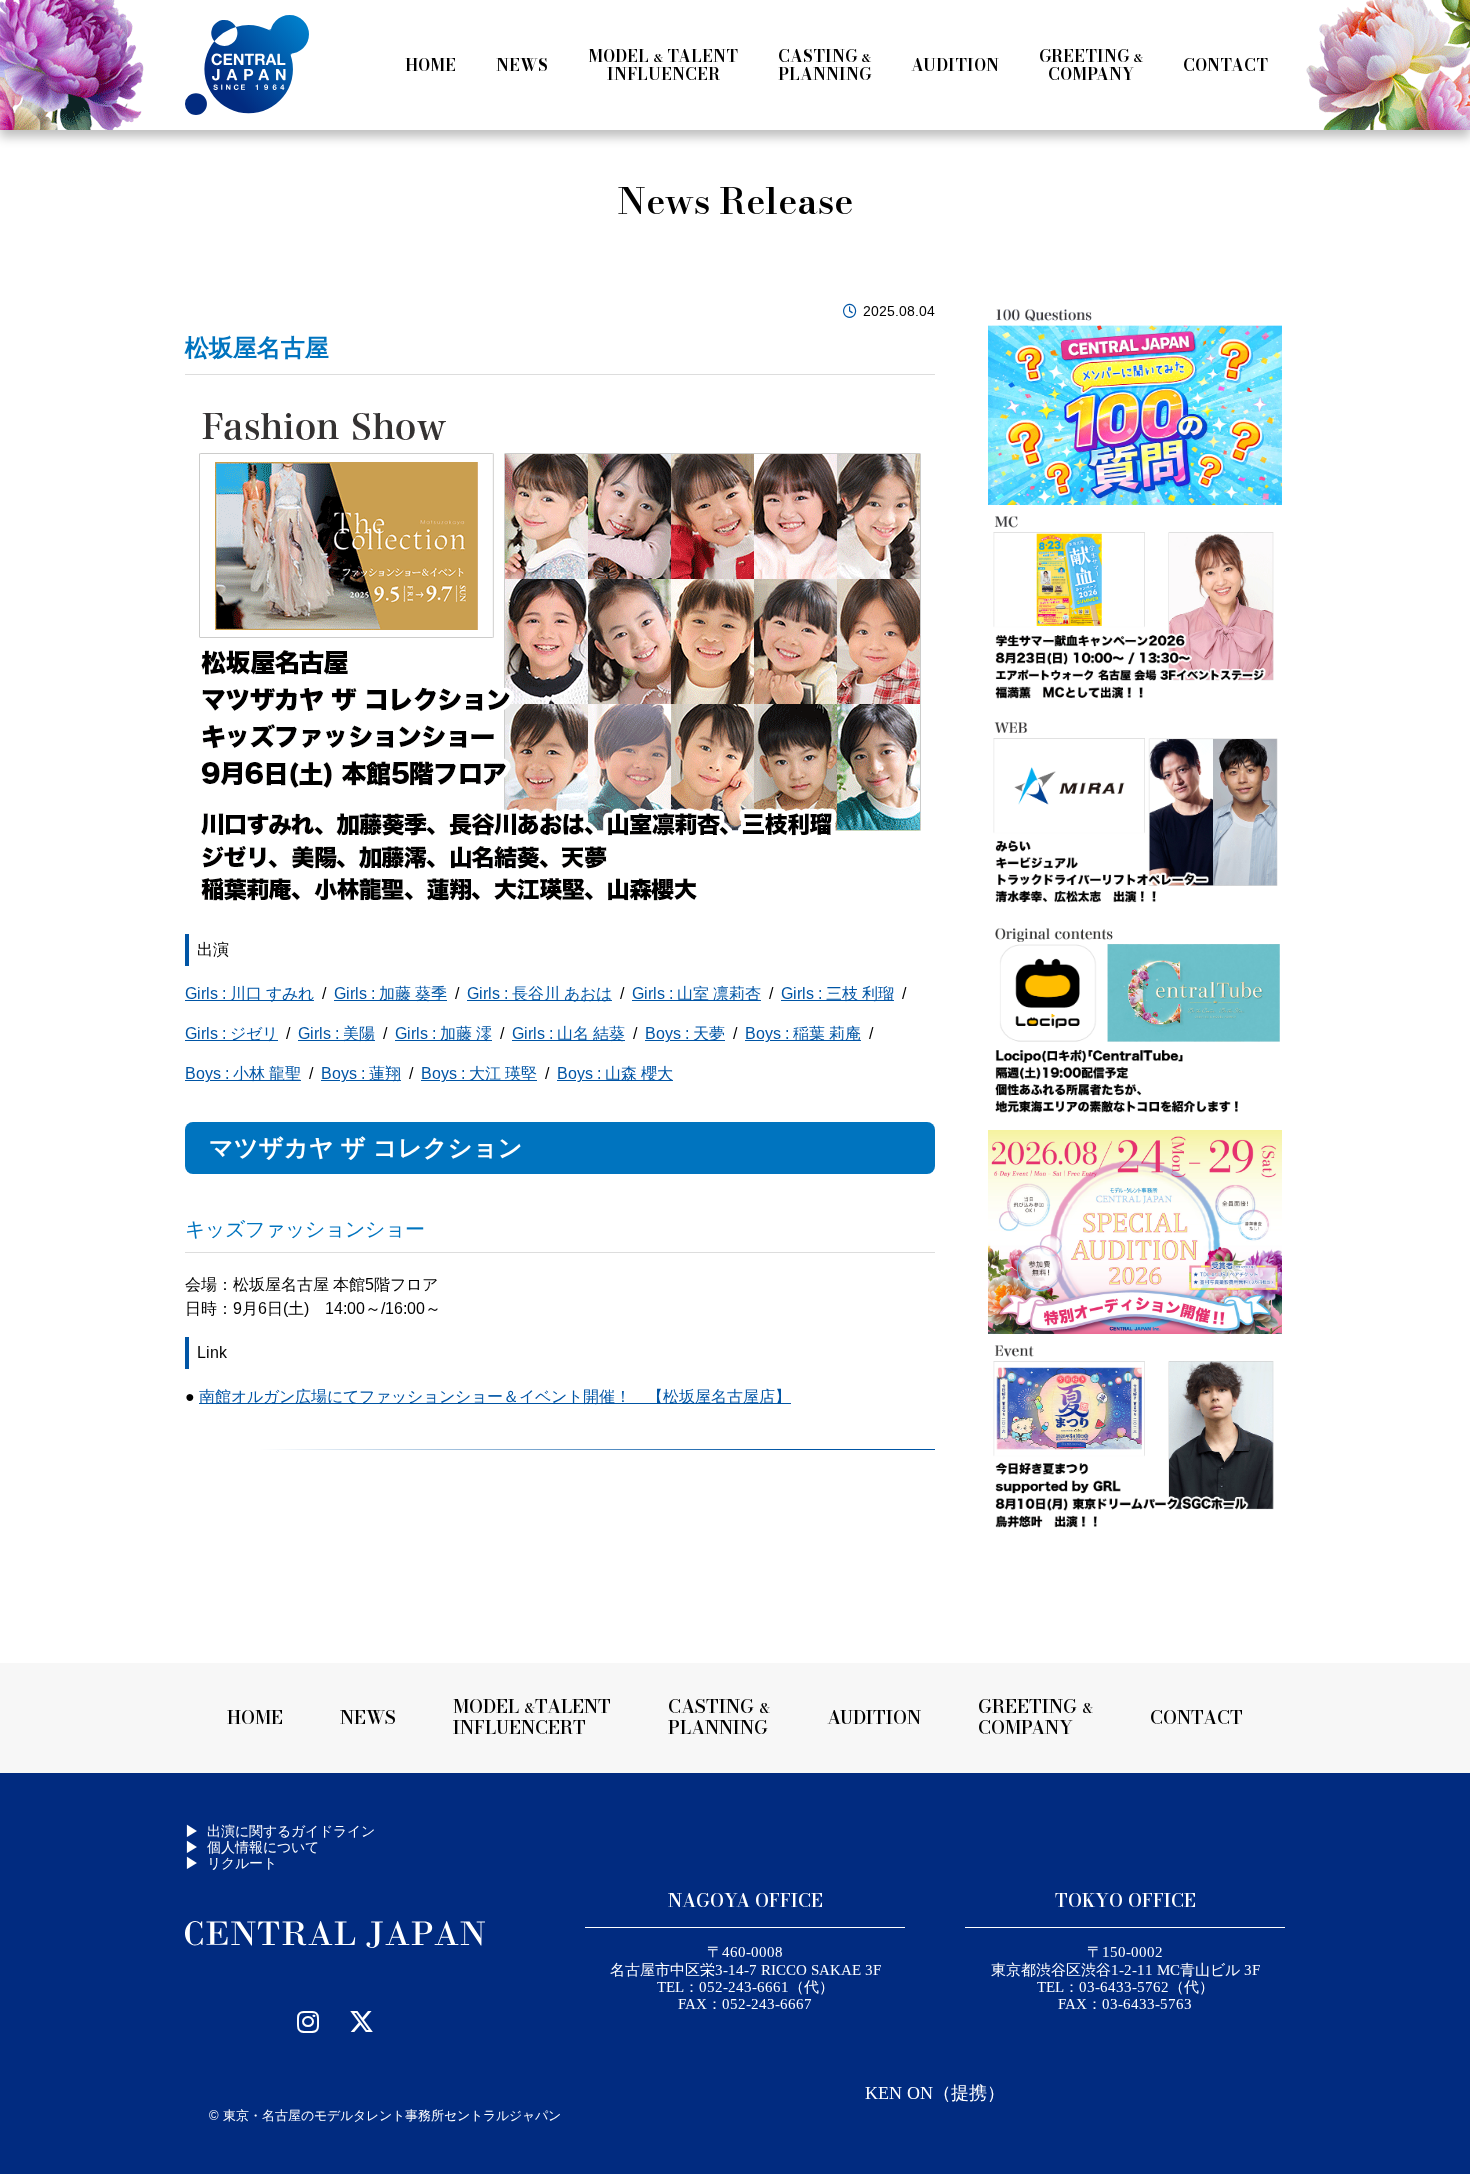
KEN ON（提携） (935, 2093)
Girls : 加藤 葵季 (390, 993)
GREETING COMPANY (1035, 1717)
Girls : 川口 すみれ (249, 993)
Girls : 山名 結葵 (568, 1033)
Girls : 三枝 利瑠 (837, 993)
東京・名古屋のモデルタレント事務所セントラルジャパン (392, 2115)
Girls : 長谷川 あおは (539, 993)
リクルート (242, 1863)
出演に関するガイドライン (291, 1831)
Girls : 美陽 (336, 1033)
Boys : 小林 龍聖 (243, 1073)
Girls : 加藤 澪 (443, 1033)
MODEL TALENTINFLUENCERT (532, 1717)
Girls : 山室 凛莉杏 (696, 993)
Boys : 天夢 (685, 1033)
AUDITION (874, 1717)
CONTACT (1196, 1717)
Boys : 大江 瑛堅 (479, 1073)
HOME (255, 1717)
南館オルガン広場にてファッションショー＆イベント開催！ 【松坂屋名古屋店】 (495, 1396)
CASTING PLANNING (719, 1717)
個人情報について (263, 1847)
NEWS (368, 1717)
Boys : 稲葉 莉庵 (803, 1033)
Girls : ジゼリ (231, 1033)
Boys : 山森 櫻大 (615, 1073)
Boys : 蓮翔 (361, 1073)
